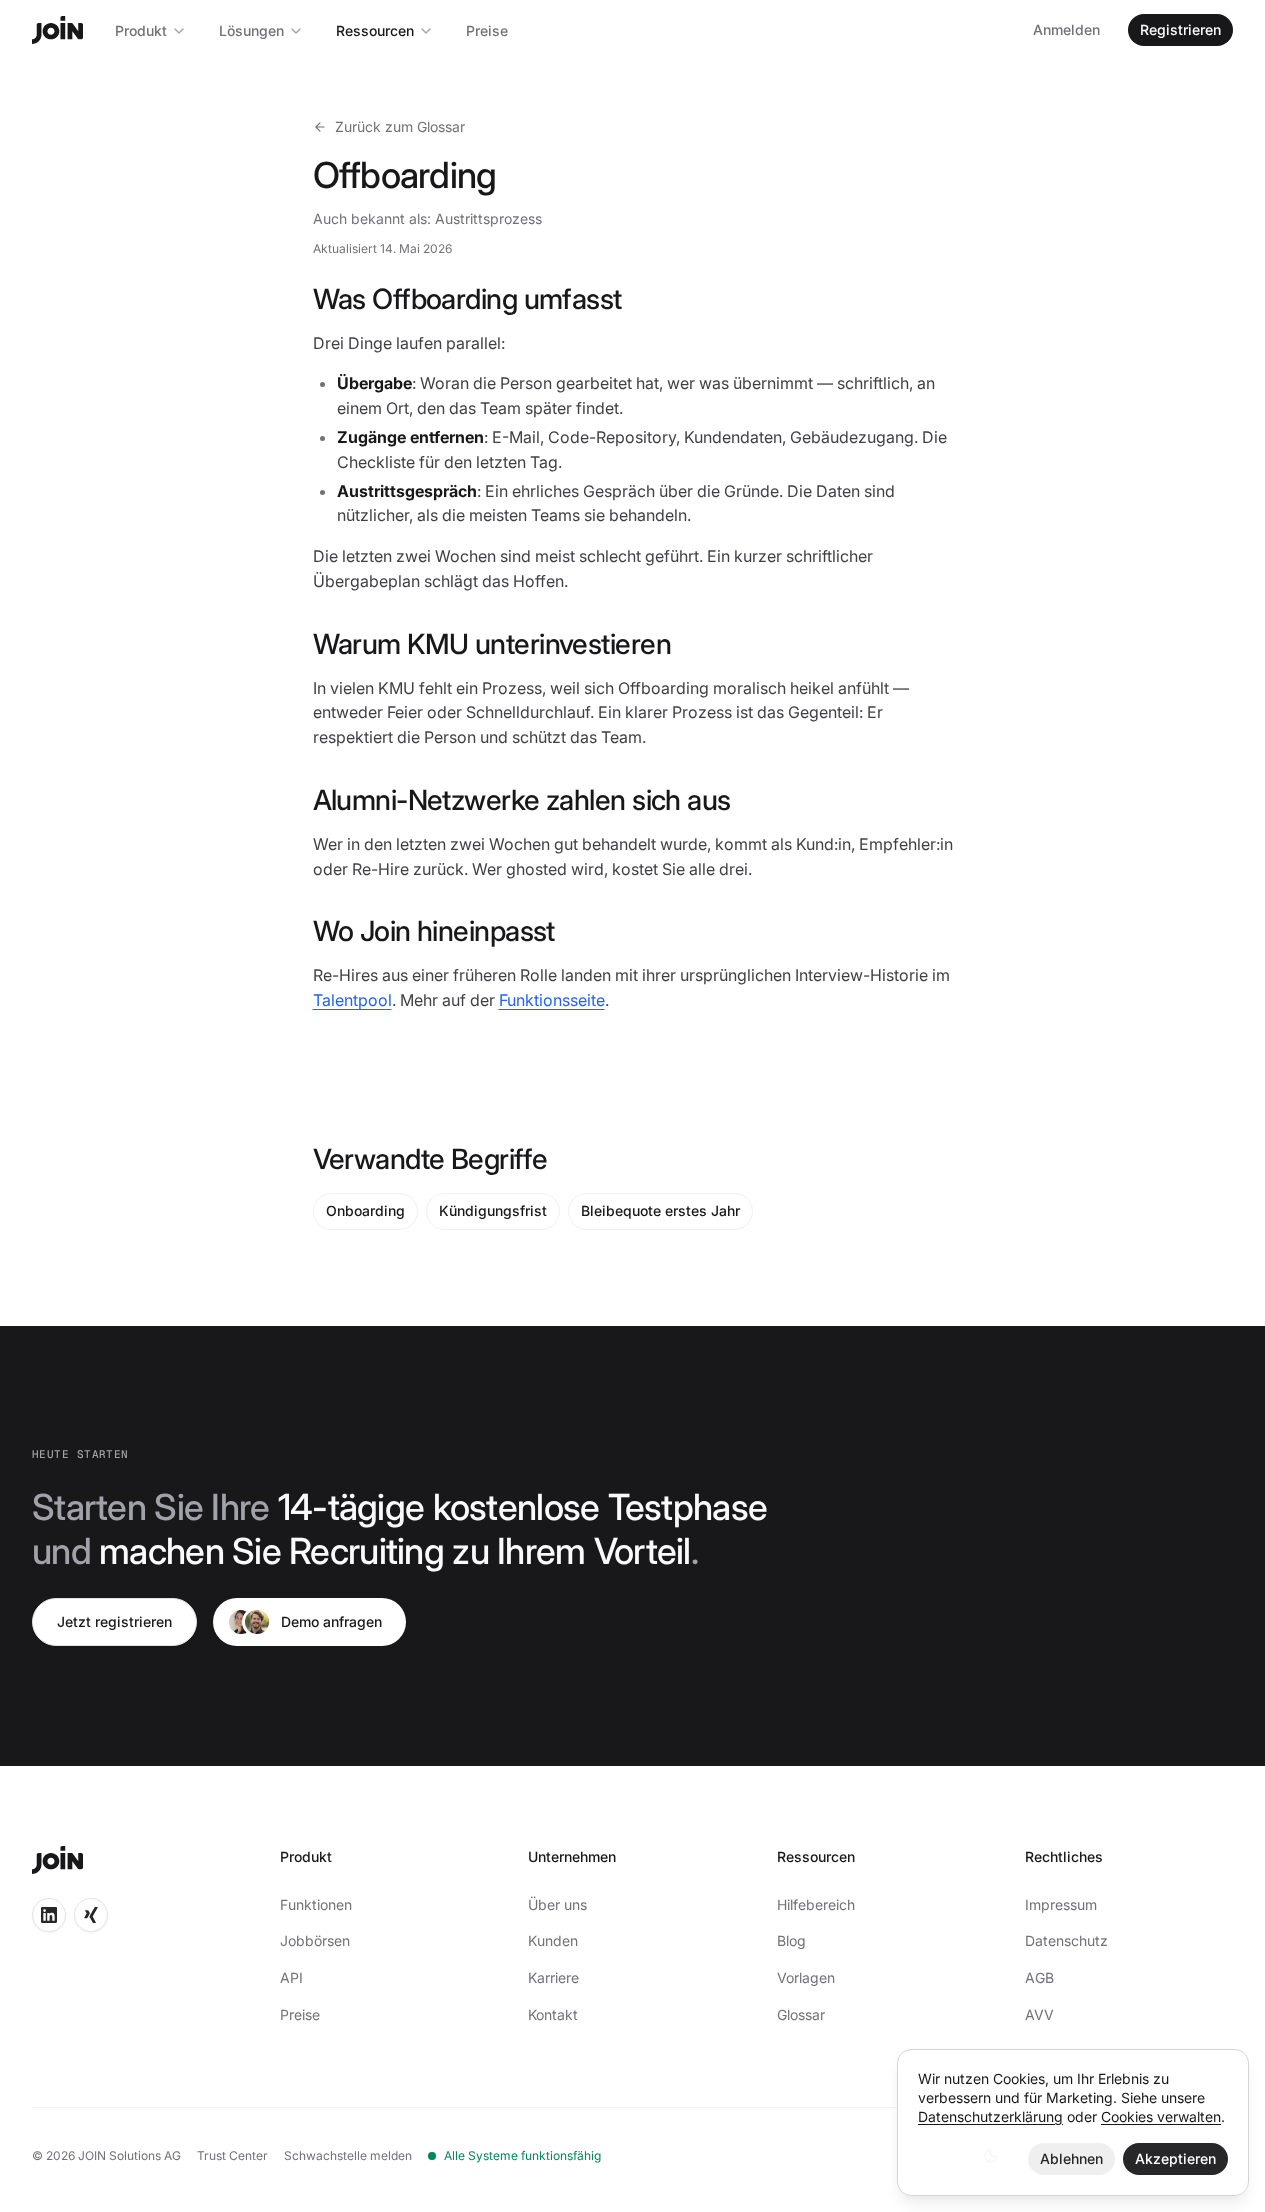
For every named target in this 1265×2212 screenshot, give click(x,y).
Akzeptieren (1175, 2158)
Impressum (1061, 1904)
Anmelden (1066, 29)
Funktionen (316, 1904)
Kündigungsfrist (493, 1210)
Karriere (553, 1977)
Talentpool (352, 1000)
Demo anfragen (331, 1621)
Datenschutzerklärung (990, 2116)
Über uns (557, 1904)
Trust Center (232, 2155)
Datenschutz (1066, 1940)
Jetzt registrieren (114, 1621)
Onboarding (365, 1210)
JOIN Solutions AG (129, 2155)
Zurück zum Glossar (400, 126)
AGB (1039, 1977)
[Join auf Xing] (91, 1915)
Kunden (553, 1940)
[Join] (57, 30)
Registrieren (1180, 29)
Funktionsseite (552, 1000)
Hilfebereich (816, 1904)
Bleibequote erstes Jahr (660, 1210)
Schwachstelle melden (348, 2155)
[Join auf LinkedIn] (49, 1915)
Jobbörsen (315, 1940)
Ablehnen (1071, 2158)
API (291, 1977)
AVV (1039, 2014)
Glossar (801, 2014)
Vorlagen (806, 1977)
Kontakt (553, 2014)
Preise (487, 30)
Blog (791, 1940)
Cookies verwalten (1161, 2116)
